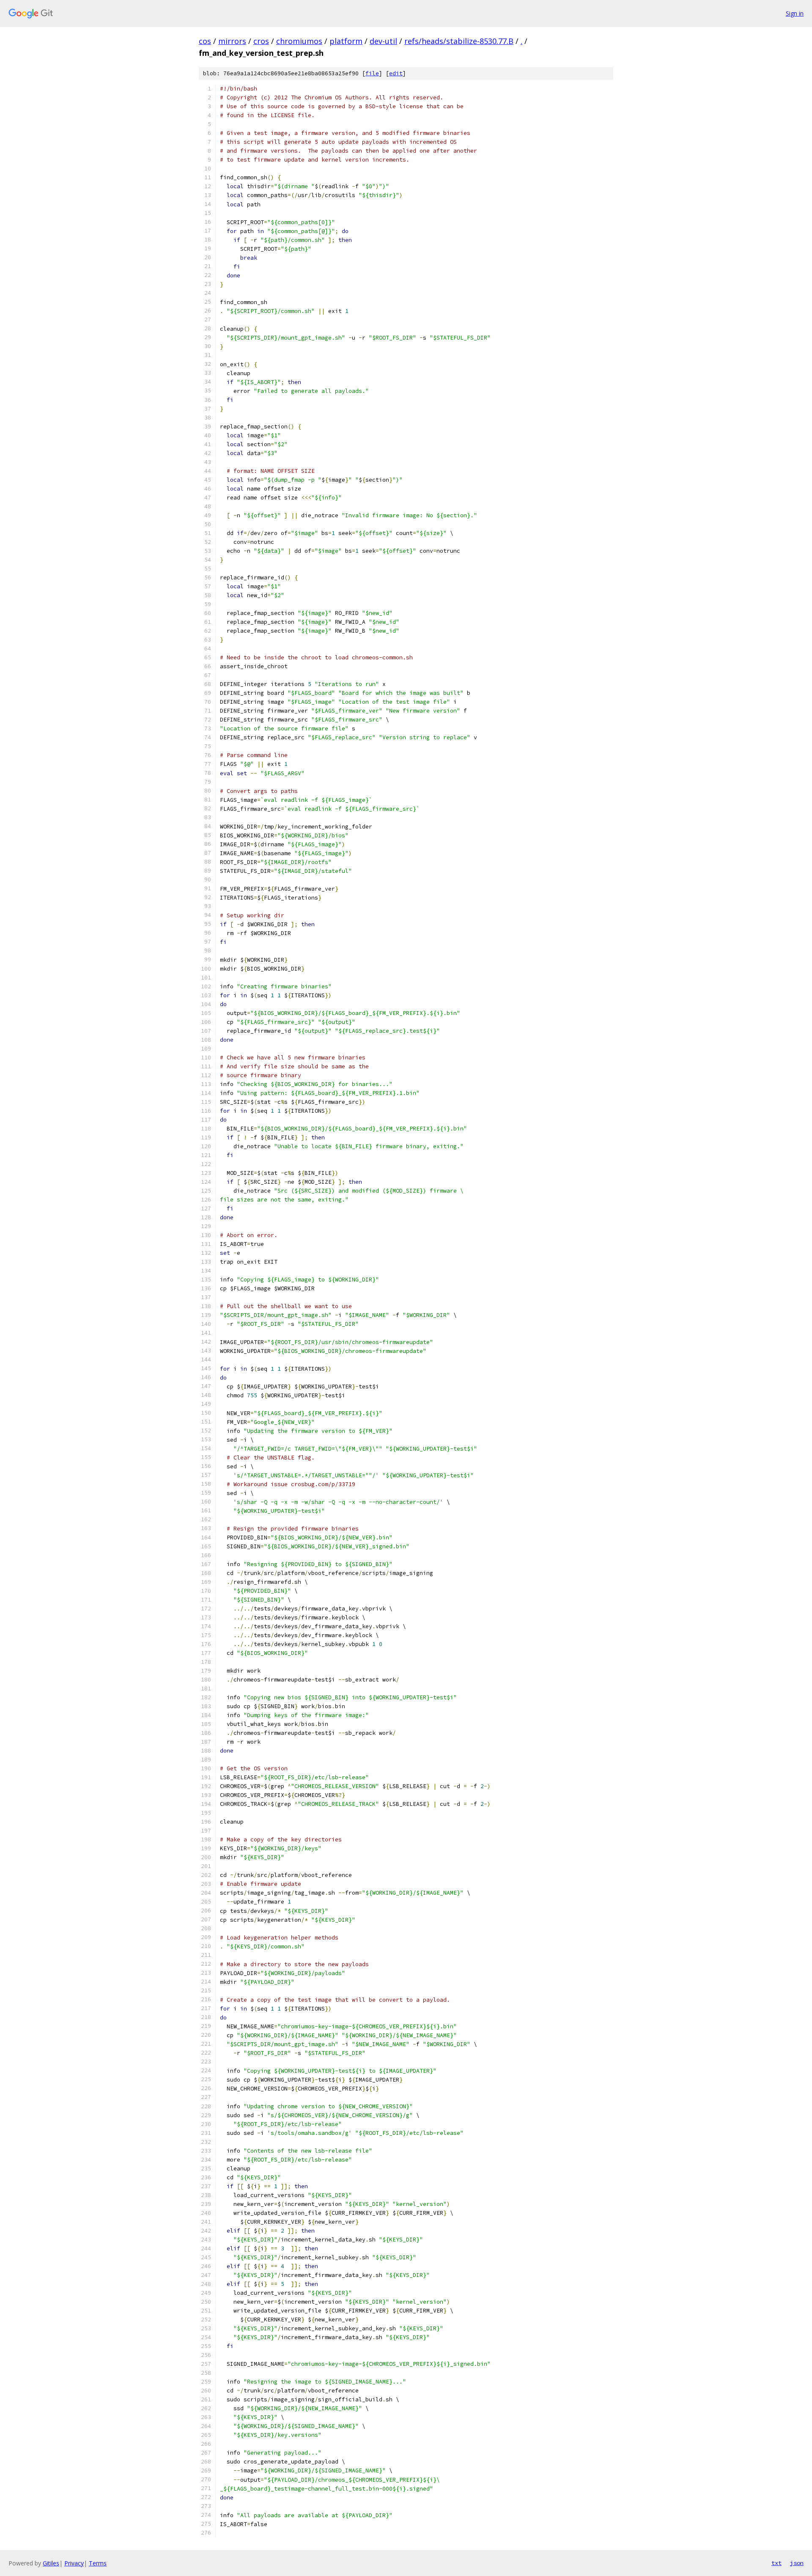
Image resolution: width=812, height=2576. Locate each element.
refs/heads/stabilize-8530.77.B (459, 41)
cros (261, 41)
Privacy (74, 2563)
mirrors (232, 41)
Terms (98, 2563)
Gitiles (51, 2563)
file (372, 73)
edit (396, 73)
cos (205, 41)
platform (346, 41)
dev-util (383, 41)
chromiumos (299, 41)
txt (776, 2563)
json (797, 2563)
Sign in (795, 13)
